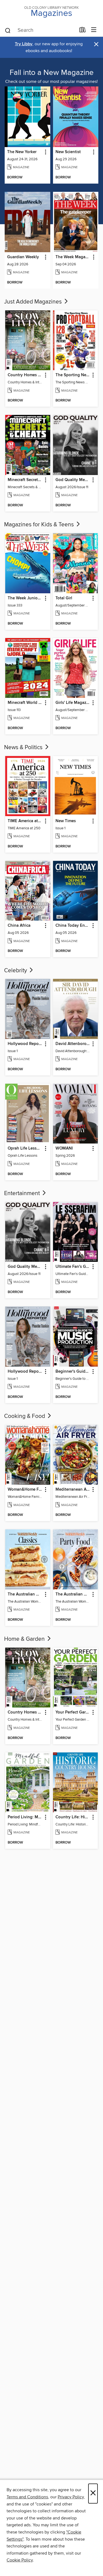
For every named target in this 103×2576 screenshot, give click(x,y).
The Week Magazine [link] (73, 257)
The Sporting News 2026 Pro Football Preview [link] (73, 375)
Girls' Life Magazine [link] (73, 703)
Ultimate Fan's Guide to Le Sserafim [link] (73, 1267)
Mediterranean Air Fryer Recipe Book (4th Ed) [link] (73, 1490)
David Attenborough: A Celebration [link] (73, 1044)
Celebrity (16, 971)
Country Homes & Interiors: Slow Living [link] (25, 375)
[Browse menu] (94, 30)
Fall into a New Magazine (52, 73)
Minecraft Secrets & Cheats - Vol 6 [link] (25, 480)
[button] (45, 152)
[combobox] (40, 30)
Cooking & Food (25, 1416)
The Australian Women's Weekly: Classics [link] (25, 1594)
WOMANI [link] (64, 1148)
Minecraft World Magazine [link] (25, 703)
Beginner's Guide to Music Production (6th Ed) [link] (73, 1372)
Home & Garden (25, 1639)
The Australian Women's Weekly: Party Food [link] (73, 1594)
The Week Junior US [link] (25, 598)
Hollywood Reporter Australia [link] (25, 1044)
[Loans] (83, 31)
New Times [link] (66, 821)
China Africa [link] (19, 926)
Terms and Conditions (27, 2497)
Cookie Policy (20, 2560)
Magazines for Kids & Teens (40, 525)
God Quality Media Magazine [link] (73, 480)
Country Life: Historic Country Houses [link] (73, 1817)
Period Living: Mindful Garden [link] (25, 1817)
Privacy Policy (71, 2497)
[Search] (8, 30)
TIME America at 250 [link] (25, 821)
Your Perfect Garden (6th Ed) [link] (73, 1712)
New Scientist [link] (68, 152)
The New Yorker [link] (22, 152)
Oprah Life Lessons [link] (25, 1148)
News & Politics (24, 748)
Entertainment (23, 1193)
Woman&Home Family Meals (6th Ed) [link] (25, 1490)
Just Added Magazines (34, 302)
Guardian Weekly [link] (23, 257)
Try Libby (24, 44)
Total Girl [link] (64, 598)
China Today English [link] (73, 926)
